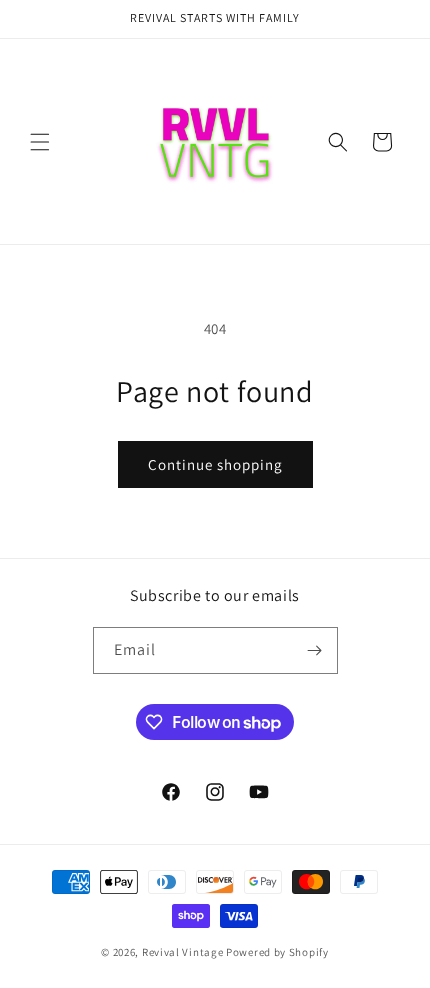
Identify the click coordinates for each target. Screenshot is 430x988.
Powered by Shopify (277, 952)
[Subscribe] (315, 650)
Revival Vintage (183, 952)
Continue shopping (215, 464)
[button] (40, 142)
